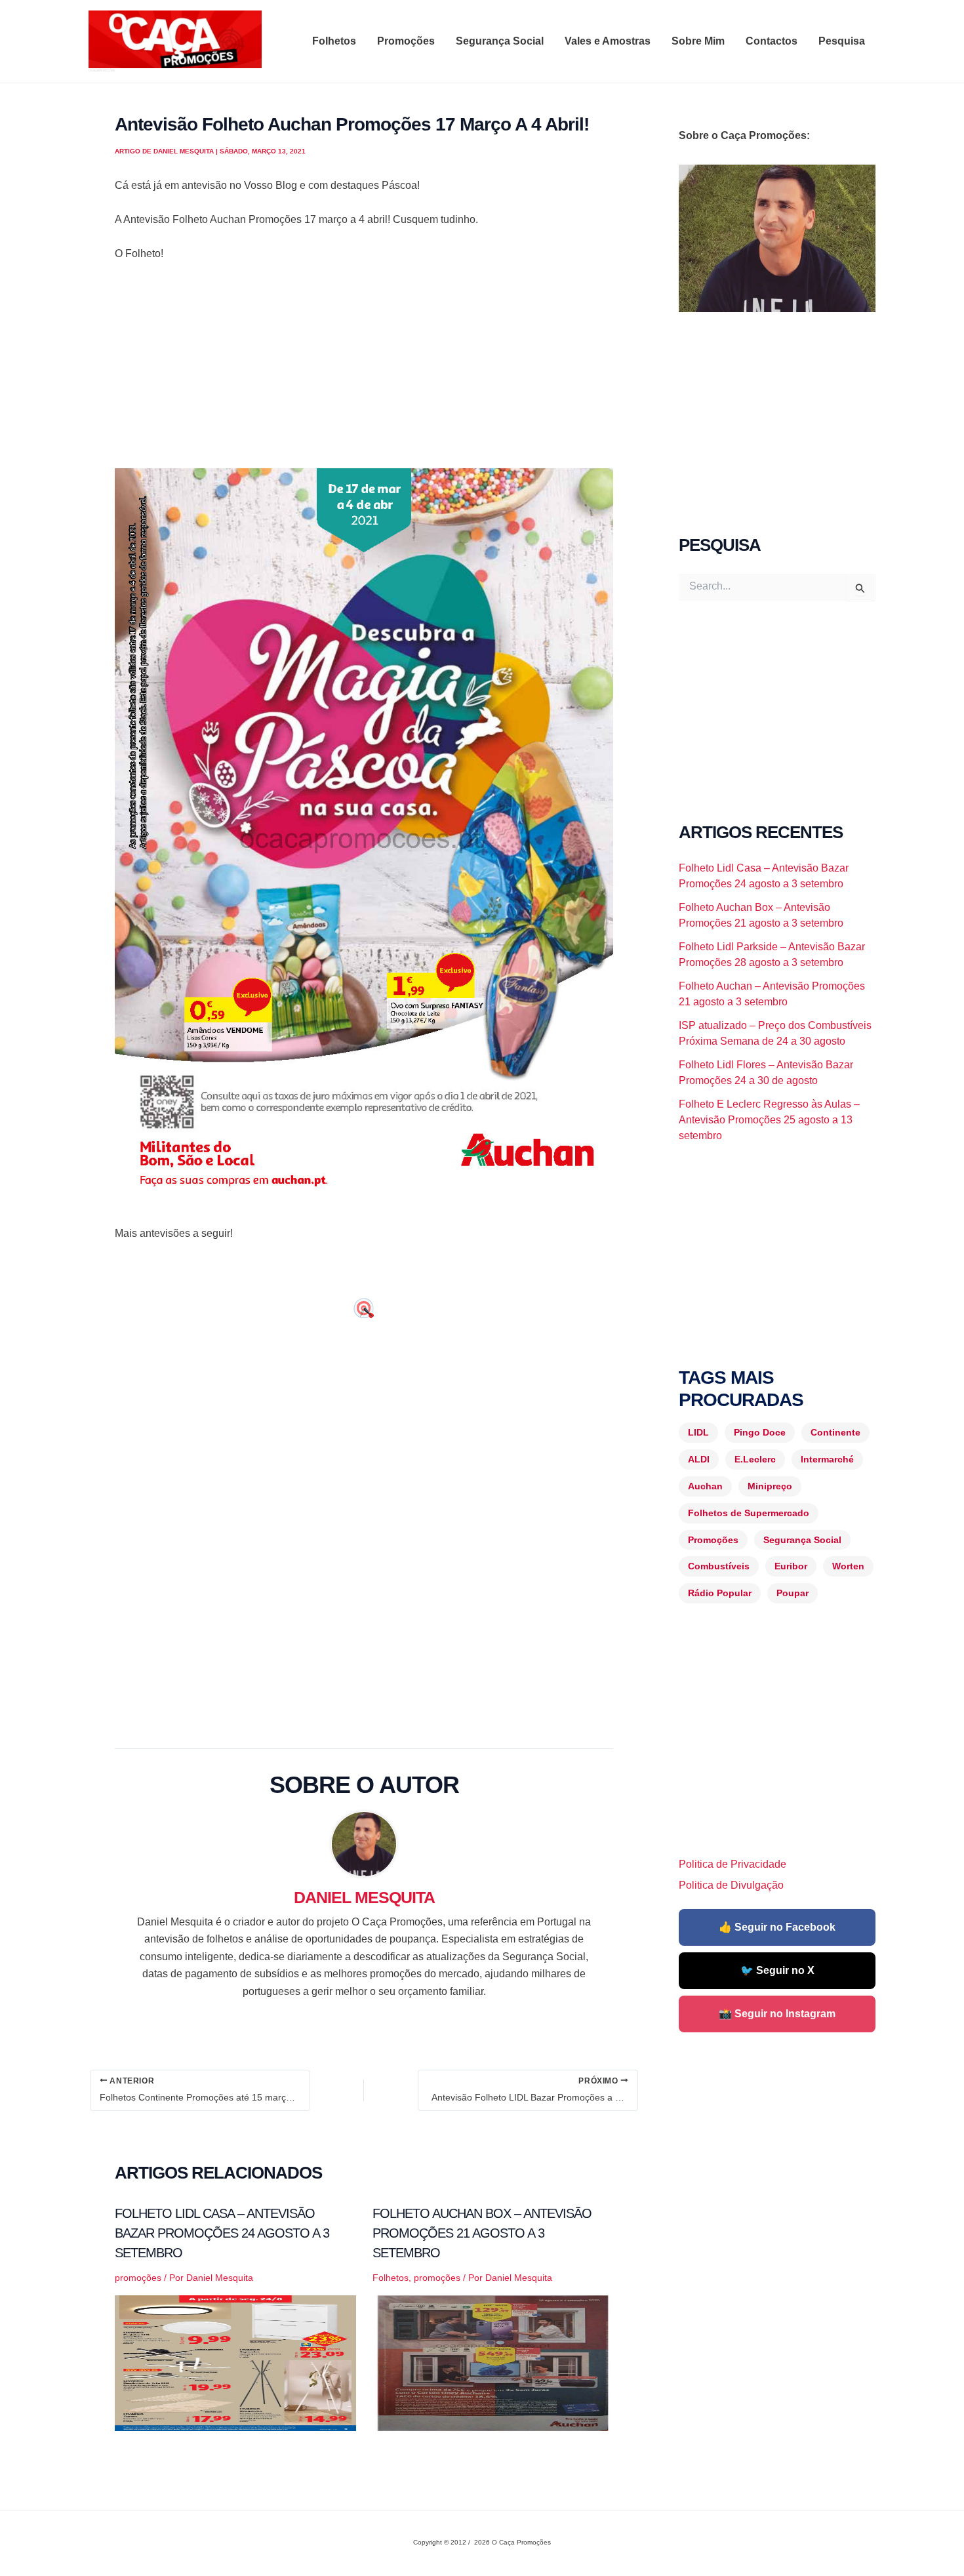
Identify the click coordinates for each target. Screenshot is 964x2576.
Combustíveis (719, 1566)
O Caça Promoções (101, 70)
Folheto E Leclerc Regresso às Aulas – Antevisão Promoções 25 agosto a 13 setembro (769, 1120)
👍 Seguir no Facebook (777, 1927)
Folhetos (334, 41)
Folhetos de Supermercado (749, 1513)
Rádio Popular (720, 1593)
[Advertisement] (364, 371)
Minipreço (770, 1486)
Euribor (791, 1566)
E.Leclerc (755, 1459)
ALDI (699, 1459)
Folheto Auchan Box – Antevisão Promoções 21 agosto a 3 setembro (482, 2233)
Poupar (793, 1593)
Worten (848, 1566)
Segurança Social (500, 41)
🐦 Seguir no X (777, 1970)
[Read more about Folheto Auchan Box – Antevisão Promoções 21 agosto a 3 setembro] (493, 2363)
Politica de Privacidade (733, 1864)
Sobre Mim (698, 41)
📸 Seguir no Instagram (777, 2014)
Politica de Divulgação (731, 1885)
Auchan (705, 1486)
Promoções (406, 41)
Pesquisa (842, 41)
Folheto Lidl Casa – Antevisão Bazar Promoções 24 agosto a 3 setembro (222, 2233)
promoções (138, 2278)
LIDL (698, 1432)
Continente (835, 1432)
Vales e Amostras (608, 41)
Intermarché (827, 1459)
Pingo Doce (760, 1432)
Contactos (772, 41)
